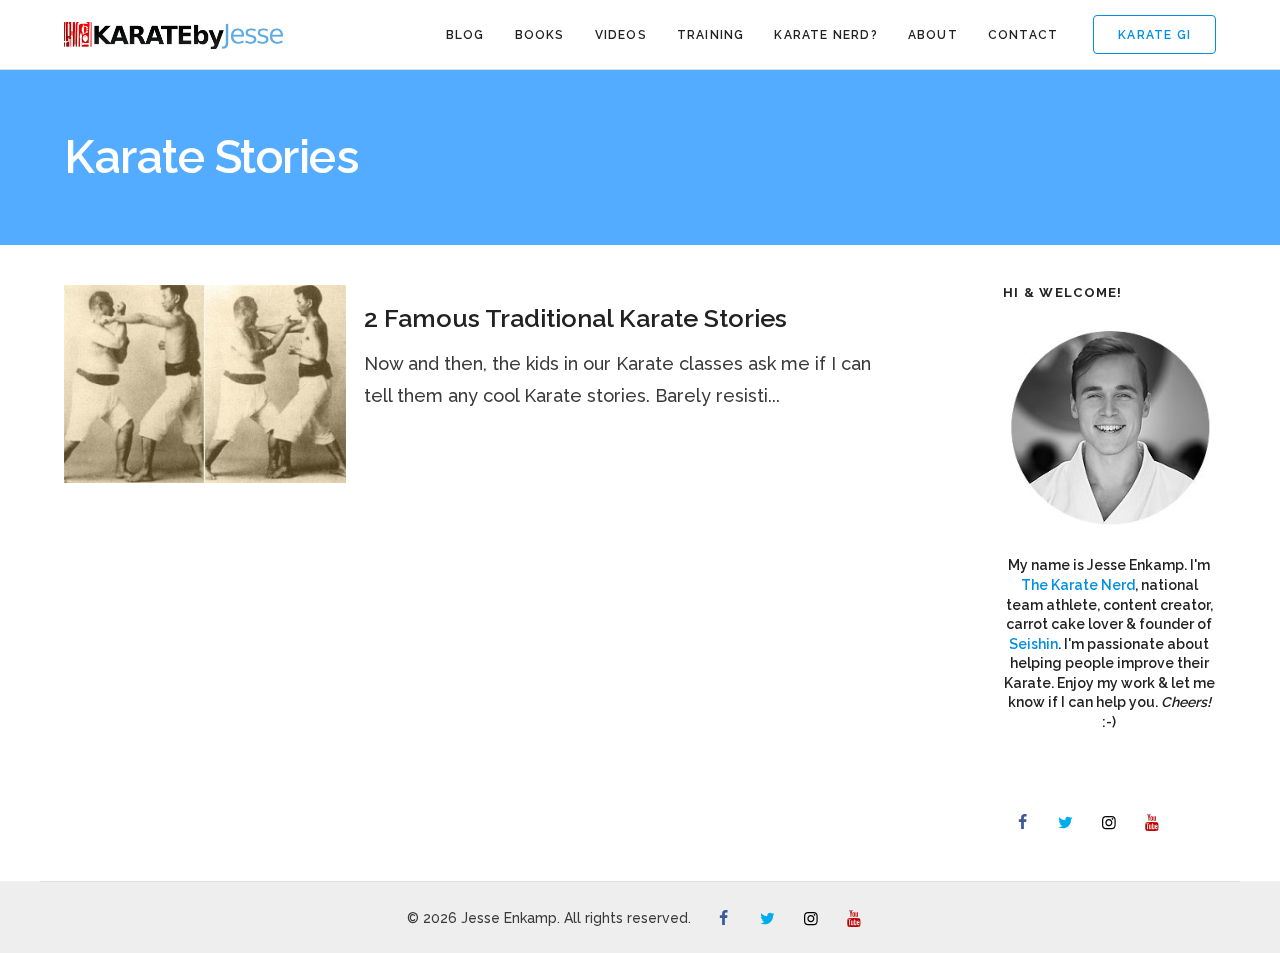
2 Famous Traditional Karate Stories (575, 318)
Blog (465, 35)
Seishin (1033, 644)
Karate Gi (1154, 35)
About (933, 35)
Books (540, 35)
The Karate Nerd (1078, 585)
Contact (1023, 35)
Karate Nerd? (825, 35)
